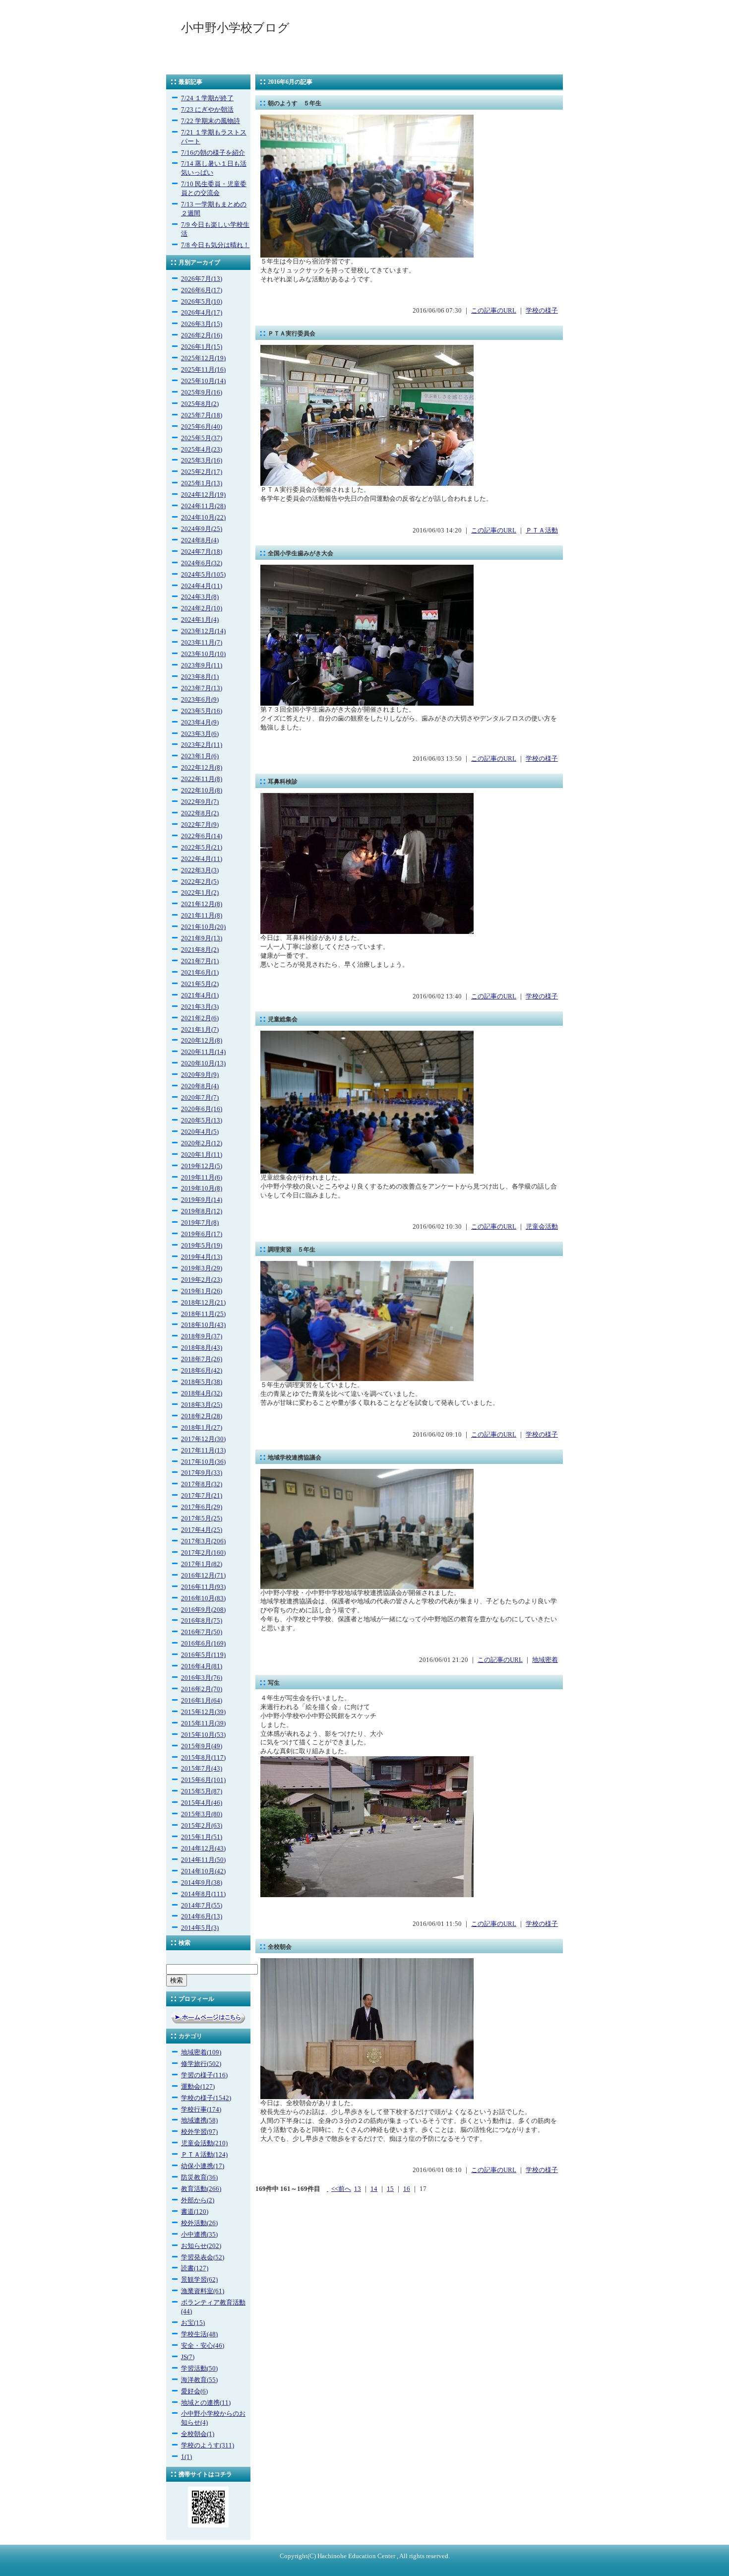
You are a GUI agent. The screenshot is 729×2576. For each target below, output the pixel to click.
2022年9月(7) (200, 802)
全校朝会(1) (198, 2434)
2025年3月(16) (202, 461)
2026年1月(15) (202, 347)
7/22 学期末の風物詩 (211, 121)
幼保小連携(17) (203, 2166)
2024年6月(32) (202, 563)
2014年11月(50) (203, 1860)
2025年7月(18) (202, 415)
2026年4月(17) (202, 313)
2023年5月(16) (202, 711)
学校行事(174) (201, 2110)
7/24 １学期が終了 (207, 98)
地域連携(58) (199, 2120)
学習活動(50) (199, 2369)
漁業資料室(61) (203, 2291)
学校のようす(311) (208, 2445)
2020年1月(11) (202, 1155)
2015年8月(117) (203, 1758)
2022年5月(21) (202, 848)
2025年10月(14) (203, 381)
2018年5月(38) (202, 1382)
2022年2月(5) (200, 882)
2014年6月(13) (202, 1916)
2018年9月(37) (202, 1336)
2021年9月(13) (202, 938)
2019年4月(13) (202, 1257)
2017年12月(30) (203, 1439)
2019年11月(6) (202, 1178)
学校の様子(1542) (206, 2098)
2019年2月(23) (202, 1280)
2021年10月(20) (203, 927)
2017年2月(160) (203, 1553)
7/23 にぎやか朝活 (207, 110)
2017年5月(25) (202, 1519)
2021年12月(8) (202, 904)
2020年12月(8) (202, 1041)
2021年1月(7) (200, 1030)
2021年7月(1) (200, 961)
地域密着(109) (201, 2052)
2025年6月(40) (202, 427)
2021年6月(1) (200, 973)
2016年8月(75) (202, 1621)
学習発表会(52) (203, 2257)
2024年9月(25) (202, 529)
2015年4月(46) (202, 1803)
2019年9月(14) (202, 1200)
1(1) (186, 2457)
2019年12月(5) (202, 1166)
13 (358, 2189)
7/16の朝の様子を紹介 (213, 153)
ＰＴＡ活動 (542, 530)
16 (407, 2189)
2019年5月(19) (202, 1246)
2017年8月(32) (202, 1484)
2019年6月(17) (202, 1234)
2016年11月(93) (203, 1587)
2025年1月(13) (202, 483)
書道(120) (195, 2212)
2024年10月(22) (203, 518)
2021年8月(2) (200, 950)
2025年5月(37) (202, 438)
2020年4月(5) (200, 1132)
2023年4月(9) (200, 723)
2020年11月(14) (203, 1052)
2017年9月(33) (202, 1473)
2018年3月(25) (202, 1405)
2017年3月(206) (203, 1541)
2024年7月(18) (202, 552)
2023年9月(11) (202, 665)
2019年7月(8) (200, 1223)
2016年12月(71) (203, 1576)
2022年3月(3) (200, 870)
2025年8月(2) (200, 404)
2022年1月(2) (200, 893)
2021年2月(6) (200, 1018)
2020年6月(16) (202, 1109)
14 (374, 2189)
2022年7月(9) (200, 825)
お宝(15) (193, 2323)
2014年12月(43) (203, 1849)
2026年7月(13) (202, 279)
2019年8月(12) (202, 1211)
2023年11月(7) (202, 643)
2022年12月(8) (202, 768)
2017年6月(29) (202, 1507)
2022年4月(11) (202, 859)
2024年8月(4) (200, 540)
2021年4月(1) (200, 995)
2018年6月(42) (202, 1371)
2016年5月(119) (203, 1655)
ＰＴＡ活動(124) (204, 2155)
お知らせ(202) (201, 2246)
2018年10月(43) (203, 1325)
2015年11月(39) (203, 1723)
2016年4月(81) (202, 1666)
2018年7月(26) (202, 1359)
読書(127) (195, 2268)
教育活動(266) (201, 2189)
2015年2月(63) (202, 1826)
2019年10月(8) (202, 1189)
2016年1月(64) (202, 1701)
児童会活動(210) (204, 2143)
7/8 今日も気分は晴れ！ (215, 245)
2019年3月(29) (202, 1268)
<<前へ (341, 2189)
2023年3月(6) (200, 734)
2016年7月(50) (202, 1632)
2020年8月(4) (200, 1086)
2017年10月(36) (203, 1462)
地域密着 (545, 1660)
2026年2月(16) (202, 335)
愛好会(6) (194, 2391)
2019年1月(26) (202, 1291)
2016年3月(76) (202, 1678)
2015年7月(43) (202, 1769)
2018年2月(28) (202, 1416)
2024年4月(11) (202, 586)
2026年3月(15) (202, 324)
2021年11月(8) (202, 916)
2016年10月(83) (203, 1598)
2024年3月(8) (200, 597)
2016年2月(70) (202, 1689)
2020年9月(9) (200, 1075)
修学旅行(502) (201, 2064)
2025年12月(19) (203, 358)
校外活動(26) (199, 2223)
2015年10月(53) (203, 1735)
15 (390, 2189)
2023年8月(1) (200, 677)
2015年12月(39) (203, 1712)
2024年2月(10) (202, 608)
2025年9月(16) (202, 393)
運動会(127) (198, 2087)
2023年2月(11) (202, 745)
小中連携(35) (199, 2235)
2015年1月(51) (202, 1837)
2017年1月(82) (202, 1564)
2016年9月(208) (203, 1610)
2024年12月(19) (203, 495)
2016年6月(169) (203, 1644)
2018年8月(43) (202, 1348)
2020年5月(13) (202, 1121)
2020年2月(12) (202, 1143)
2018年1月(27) (202, 1428)
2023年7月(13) (202, 688)
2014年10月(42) (203, 1871)
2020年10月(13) (203, 1063)
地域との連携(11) (206, 2403)
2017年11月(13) (203, 1451)
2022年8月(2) (200, 813)
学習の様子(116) (204, 2075)
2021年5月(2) (200, 984)
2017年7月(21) (202, 1496)
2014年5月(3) (200, 1928)
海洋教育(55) (199, 2380)
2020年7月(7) (200, 1098)
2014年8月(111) (203, 1894)
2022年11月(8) (202, 779)
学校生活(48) (199, 2334)
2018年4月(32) (202, 1393)
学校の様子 (542, 311)
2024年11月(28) (203, 506)
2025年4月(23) (202, 450)
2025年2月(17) (202, 472)
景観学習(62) (199, 2280)
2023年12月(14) (203, 631)
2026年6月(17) (202, 290)
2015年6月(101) (203, 1780)
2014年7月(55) (202, 1906)
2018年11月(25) (203, 1314)
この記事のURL (494, 311)
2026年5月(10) (202, 302)
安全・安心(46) (203, 2346)
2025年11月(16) (203, 370)
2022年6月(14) (202, 836)
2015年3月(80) (202, 1814)
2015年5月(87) (202, 1791)
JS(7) (188, 2357)
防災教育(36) (199, 2178)
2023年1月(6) (200, 756)
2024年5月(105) (203, 575)
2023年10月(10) (203, 654)
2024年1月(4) (200, 620)
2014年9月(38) (202, 1883)
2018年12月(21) (203, 1303)
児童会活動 (542, 1227)
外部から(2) (198, 2200)
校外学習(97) (199, 2132)
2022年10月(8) (202, 791)
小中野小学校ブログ (235, 28)
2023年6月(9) (200, 700)
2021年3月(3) (200, 1007)
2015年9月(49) (202, 1746)
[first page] (328, 2189)
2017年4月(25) (202, 1530)
